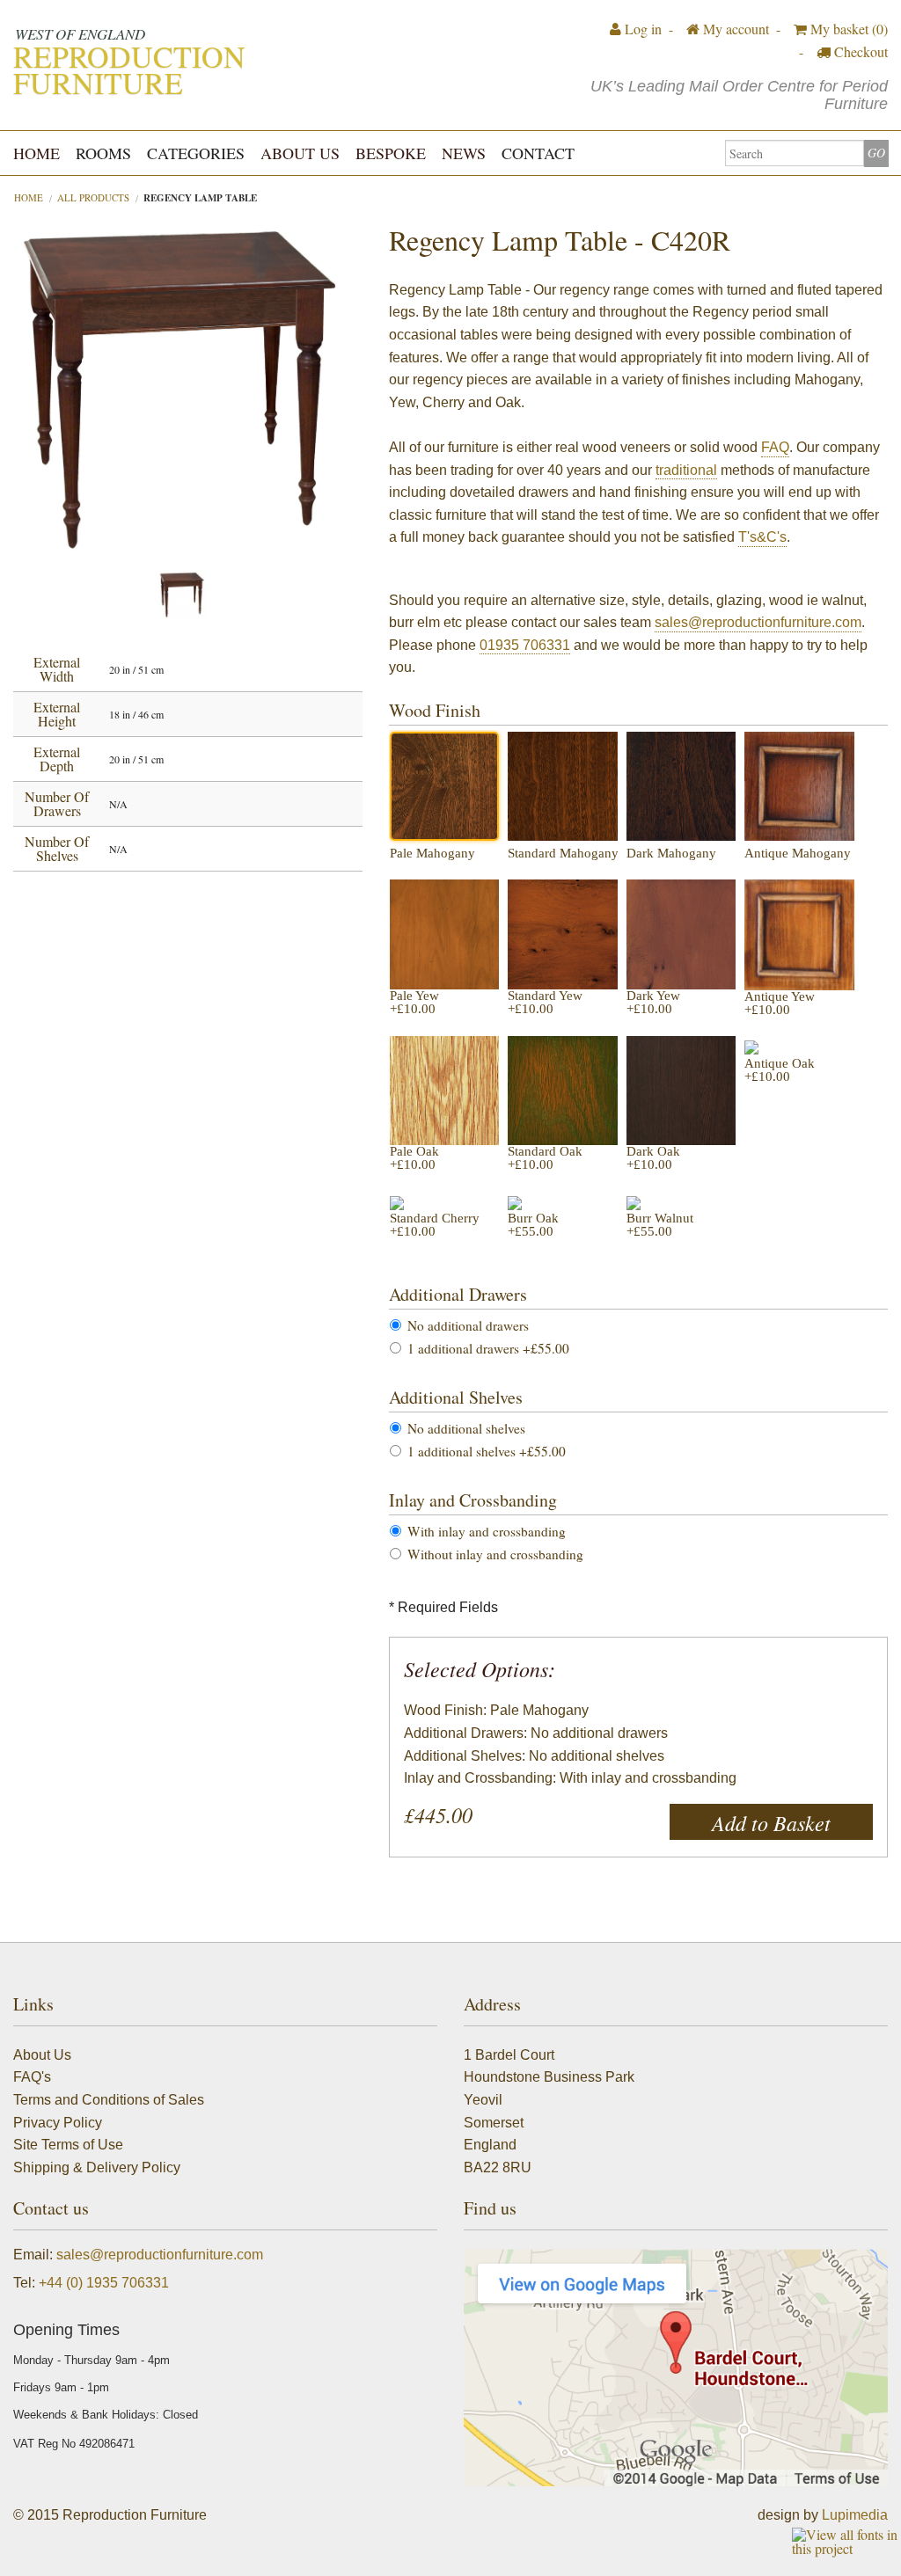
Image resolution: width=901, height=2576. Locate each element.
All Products (93, 197)
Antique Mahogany (798, 854)
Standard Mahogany (563, 854)
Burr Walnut (660, 1225)
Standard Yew (545, 1003)
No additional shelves (466, 1429)
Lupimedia (855, 2515)
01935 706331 (525, 645)
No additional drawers (468, 1326)
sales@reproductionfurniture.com (758, 622)
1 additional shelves (487, 1452)
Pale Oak (414, 1158)
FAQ (775, 447)
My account (734, 29)
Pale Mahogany (432, 854)
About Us (300, 153)
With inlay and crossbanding (487, 1532)
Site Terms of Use (68, 2145)
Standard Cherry (435, 1225)
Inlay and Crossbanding (473, 1500)
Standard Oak (545, 1158)
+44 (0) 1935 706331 (104, 2283)
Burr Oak (533, 1225)
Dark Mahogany (671, 854)
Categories (196, 153)
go (876, 153)
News (464, 153)
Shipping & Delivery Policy (97, 2167)
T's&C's (762, 537)
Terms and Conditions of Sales (109, 2100)
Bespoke (391, 153)
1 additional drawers (488, 1349)
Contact (538, 153)
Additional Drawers (458, 1294)
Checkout (859, 51)
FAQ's (32, 2077)
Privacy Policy (58, 2123)
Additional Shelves (456, 1397)
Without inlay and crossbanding (495, 1554)
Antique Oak (780, 1070)
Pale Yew (414, 1003)
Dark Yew (653, 1003)
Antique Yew (780, 1003)
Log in (641, 29)
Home (37, 153)
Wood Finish (435, 710)
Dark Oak (653, 1158)
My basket (847, 29)
